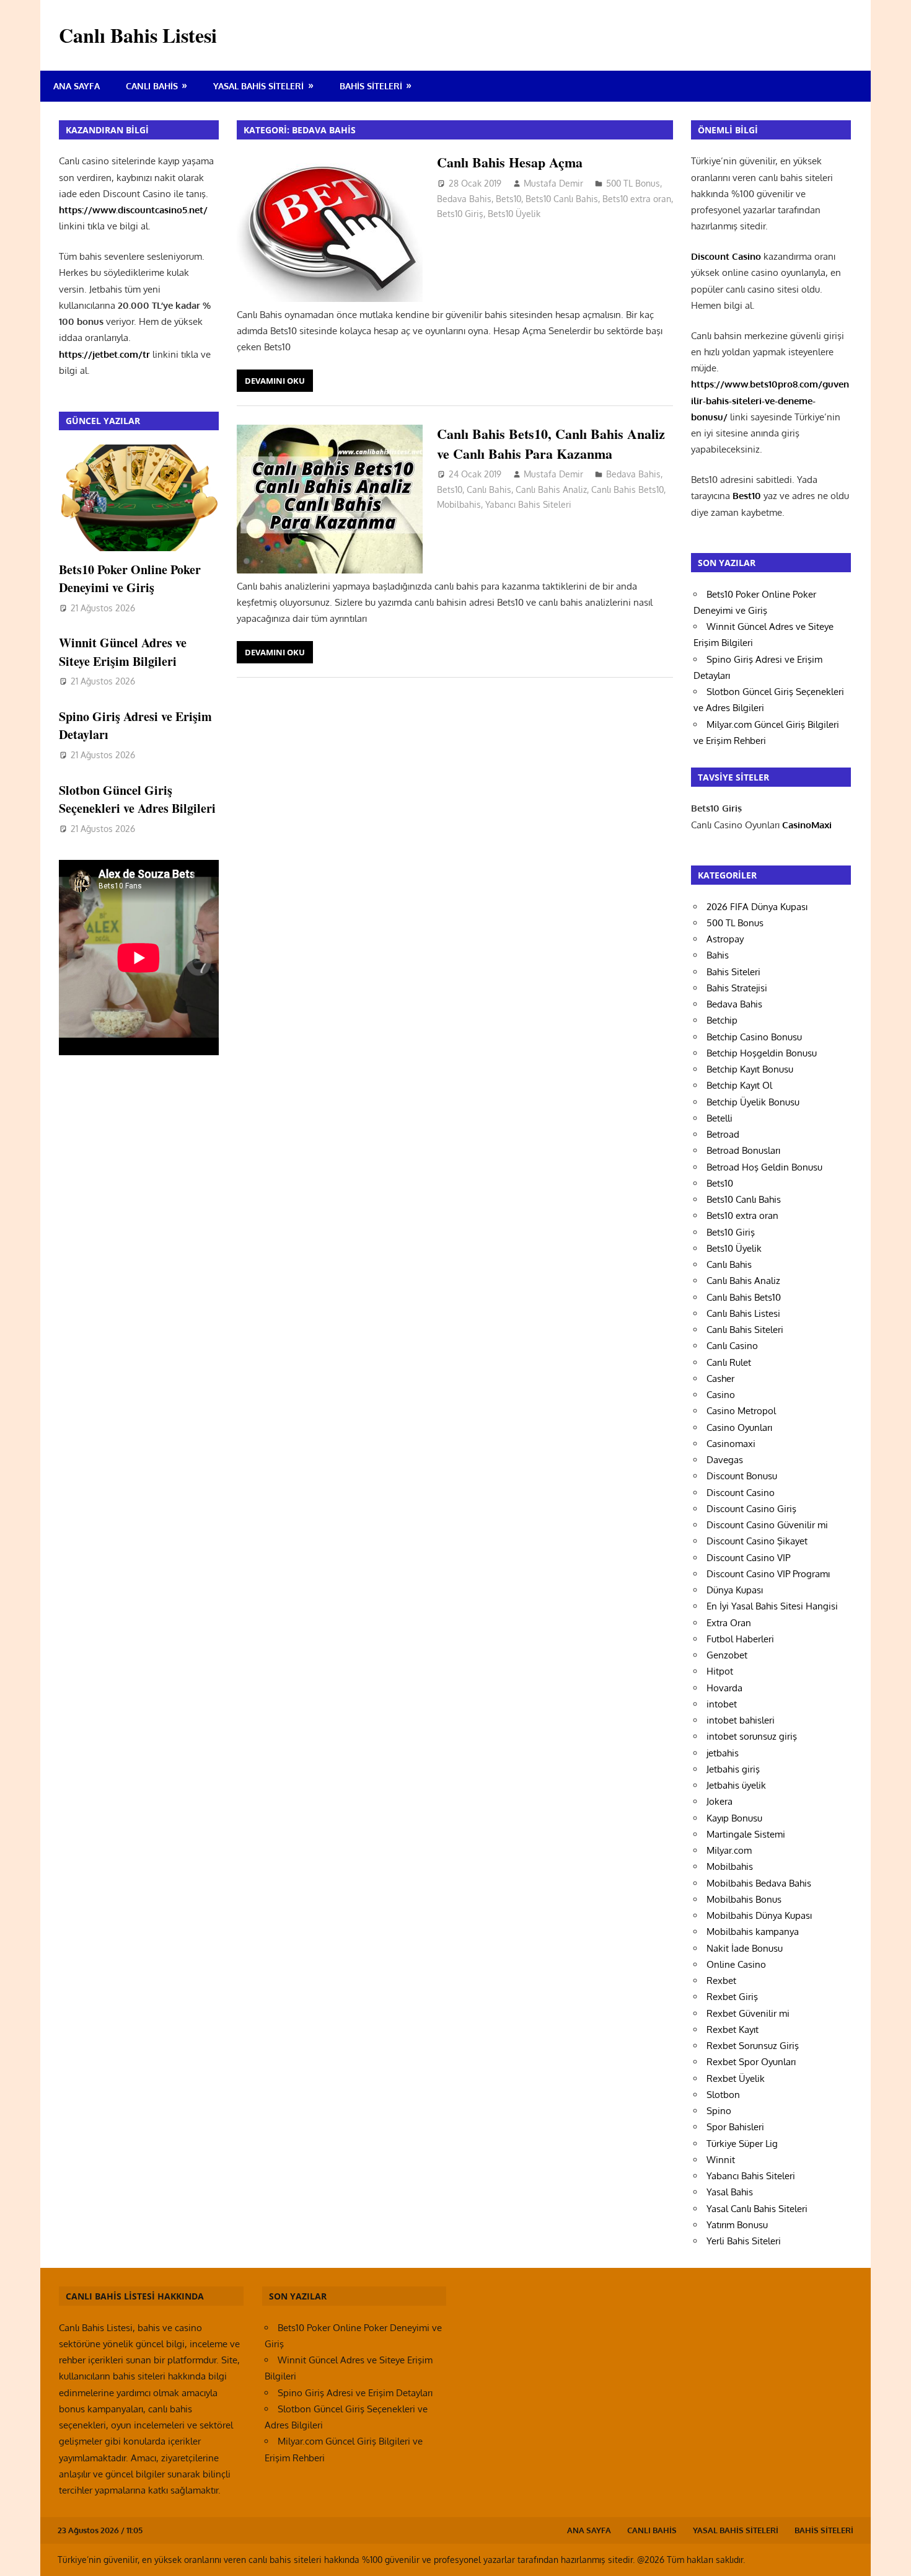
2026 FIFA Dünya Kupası (757, 907)
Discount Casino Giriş (751, 1509)
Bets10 (508, 199)
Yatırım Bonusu (737, 2225)
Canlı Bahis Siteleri (745, 1330)
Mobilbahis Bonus (744, 1899)
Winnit (721, 2160)
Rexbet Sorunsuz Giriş (753, 2046)
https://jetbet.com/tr (104, 354)
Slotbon (723, 2095)
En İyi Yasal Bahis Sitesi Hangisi (772, 1606)
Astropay (725, 939)
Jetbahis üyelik (736, 1785)
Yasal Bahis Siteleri (258, 86)
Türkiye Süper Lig (742, 2144)
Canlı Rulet (729, 1362)
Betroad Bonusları (743, 1150)
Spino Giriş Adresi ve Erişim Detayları (355, 2393)
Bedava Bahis (464, 199)
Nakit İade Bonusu (745, 1948)
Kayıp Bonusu (734, 1818)
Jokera (720, 1801)
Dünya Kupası (735, 1590)
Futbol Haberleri (740, 1639)
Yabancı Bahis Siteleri (528, 504)
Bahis (718, 955)
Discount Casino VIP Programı (768, 1574)
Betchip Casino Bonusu (754, 1037)
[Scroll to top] (890, 2555)
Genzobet (727, 1655)
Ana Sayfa (77, 86)
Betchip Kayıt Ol (739, 1085)
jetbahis (723, 1753)
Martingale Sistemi (746, 1834)
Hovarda (724, 1688)
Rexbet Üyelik (736, 2078)
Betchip (722, 1020)
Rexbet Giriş (732, 1997)
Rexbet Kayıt (733, 2029)
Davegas (725, 1460)
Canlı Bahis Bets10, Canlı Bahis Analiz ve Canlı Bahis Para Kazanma (551, 443)
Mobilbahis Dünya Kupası (759, 1915)
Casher (720, 1379)
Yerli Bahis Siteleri (744, 2241)
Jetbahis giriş (733, 1769)
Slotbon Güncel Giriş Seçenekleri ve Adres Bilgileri (137, 799)
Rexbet (721, 1981)
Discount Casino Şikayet (757, 1541)
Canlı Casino (732, 1346)
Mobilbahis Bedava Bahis (759, 1883)
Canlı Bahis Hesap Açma (510, 162)
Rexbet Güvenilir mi (748, 2013)
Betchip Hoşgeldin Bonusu (762, 1053)
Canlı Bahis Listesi (138, 35)
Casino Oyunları (739, 1427)
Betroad (723, 1134)
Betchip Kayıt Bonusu (750, 1069)
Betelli (720, 1118)
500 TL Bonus (633, 183)
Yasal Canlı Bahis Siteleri (757, 2209)
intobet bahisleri (741, 1720)
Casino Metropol (741, 1411)
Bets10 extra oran (637, 199)
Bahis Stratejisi (737, 988)
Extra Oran (729, 1623)
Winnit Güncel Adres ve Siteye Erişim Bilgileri (123, 652)
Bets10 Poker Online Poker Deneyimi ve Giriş (130, 578)
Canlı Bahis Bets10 (627, 489)
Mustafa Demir (553, 183)
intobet (722, 1704)
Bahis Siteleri (371, 86)
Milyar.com (729, 1850)
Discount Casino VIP (748, 1558)
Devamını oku (275, 381)
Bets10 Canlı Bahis (562, 199)
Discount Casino (741, 1493)
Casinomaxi (731, 1444)
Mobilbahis (459, 504)
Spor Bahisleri (735, 2127)
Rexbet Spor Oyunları (751, 2062)
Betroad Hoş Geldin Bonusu (764, 1167)
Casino (721, 1395)
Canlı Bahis (152, 86)
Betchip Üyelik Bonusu (753, 1102)
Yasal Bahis (730, 2192)
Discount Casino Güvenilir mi (767, 1525)
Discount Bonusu (742, 1476)
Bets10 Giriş (460, 214)
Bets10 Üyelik (514, 214)
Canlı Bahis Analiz (551, 489)
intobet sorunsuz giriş (752, 1736)
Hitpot (720, 1671)
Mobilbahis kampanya (753, 1932)
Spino (719, 2111)
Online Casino (736, 1964)
